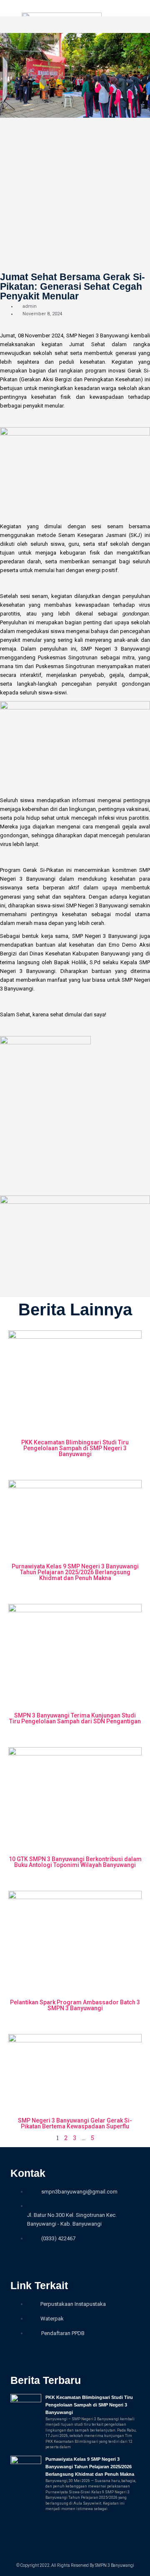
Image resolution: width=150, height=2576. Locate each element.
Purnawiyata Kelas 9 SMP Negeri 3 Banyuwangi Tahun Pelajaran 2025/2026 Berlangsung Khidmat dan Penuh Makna (75, 1572)
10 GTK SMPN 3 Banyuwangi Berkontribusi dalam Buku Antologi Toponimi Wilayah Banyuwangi (75, 1862)
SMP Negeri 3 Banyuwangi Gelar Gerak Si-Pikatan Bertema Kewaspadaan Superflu (75, 2123)
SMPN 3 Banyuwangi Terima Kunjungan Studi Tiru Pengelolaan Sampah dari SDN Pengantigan (75, 1718)
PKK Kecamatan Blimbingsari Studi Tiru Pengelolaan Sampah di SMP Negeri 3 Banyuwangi (75, 1448)
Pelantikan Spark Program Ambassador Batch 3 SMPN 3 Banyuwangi (75, 2005)
